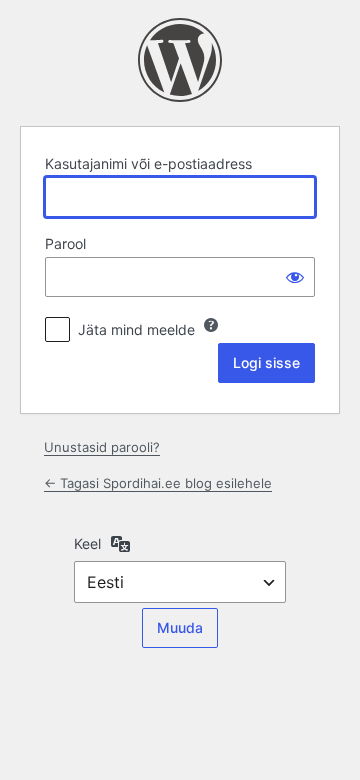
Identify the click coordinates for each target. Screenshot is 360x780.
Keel (87, 543)
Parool (65, 243)
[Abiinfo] (211, 325)
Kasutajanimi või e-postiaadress (148, 163)
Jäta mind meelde (136, 329)
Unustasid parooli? (102, 447)
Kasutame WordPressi (180, 60)
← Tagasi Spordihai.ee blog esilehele (158, 483)
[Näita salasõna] (295, 277)
